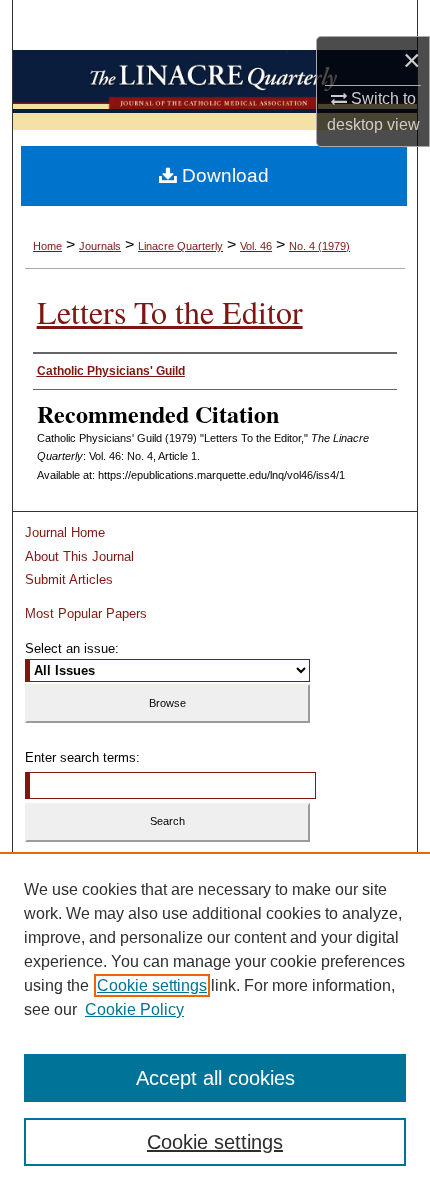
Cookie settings (152, 985)
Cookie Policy (134, 1009)
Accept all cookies (215, 1078)
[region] (215, 1021)
